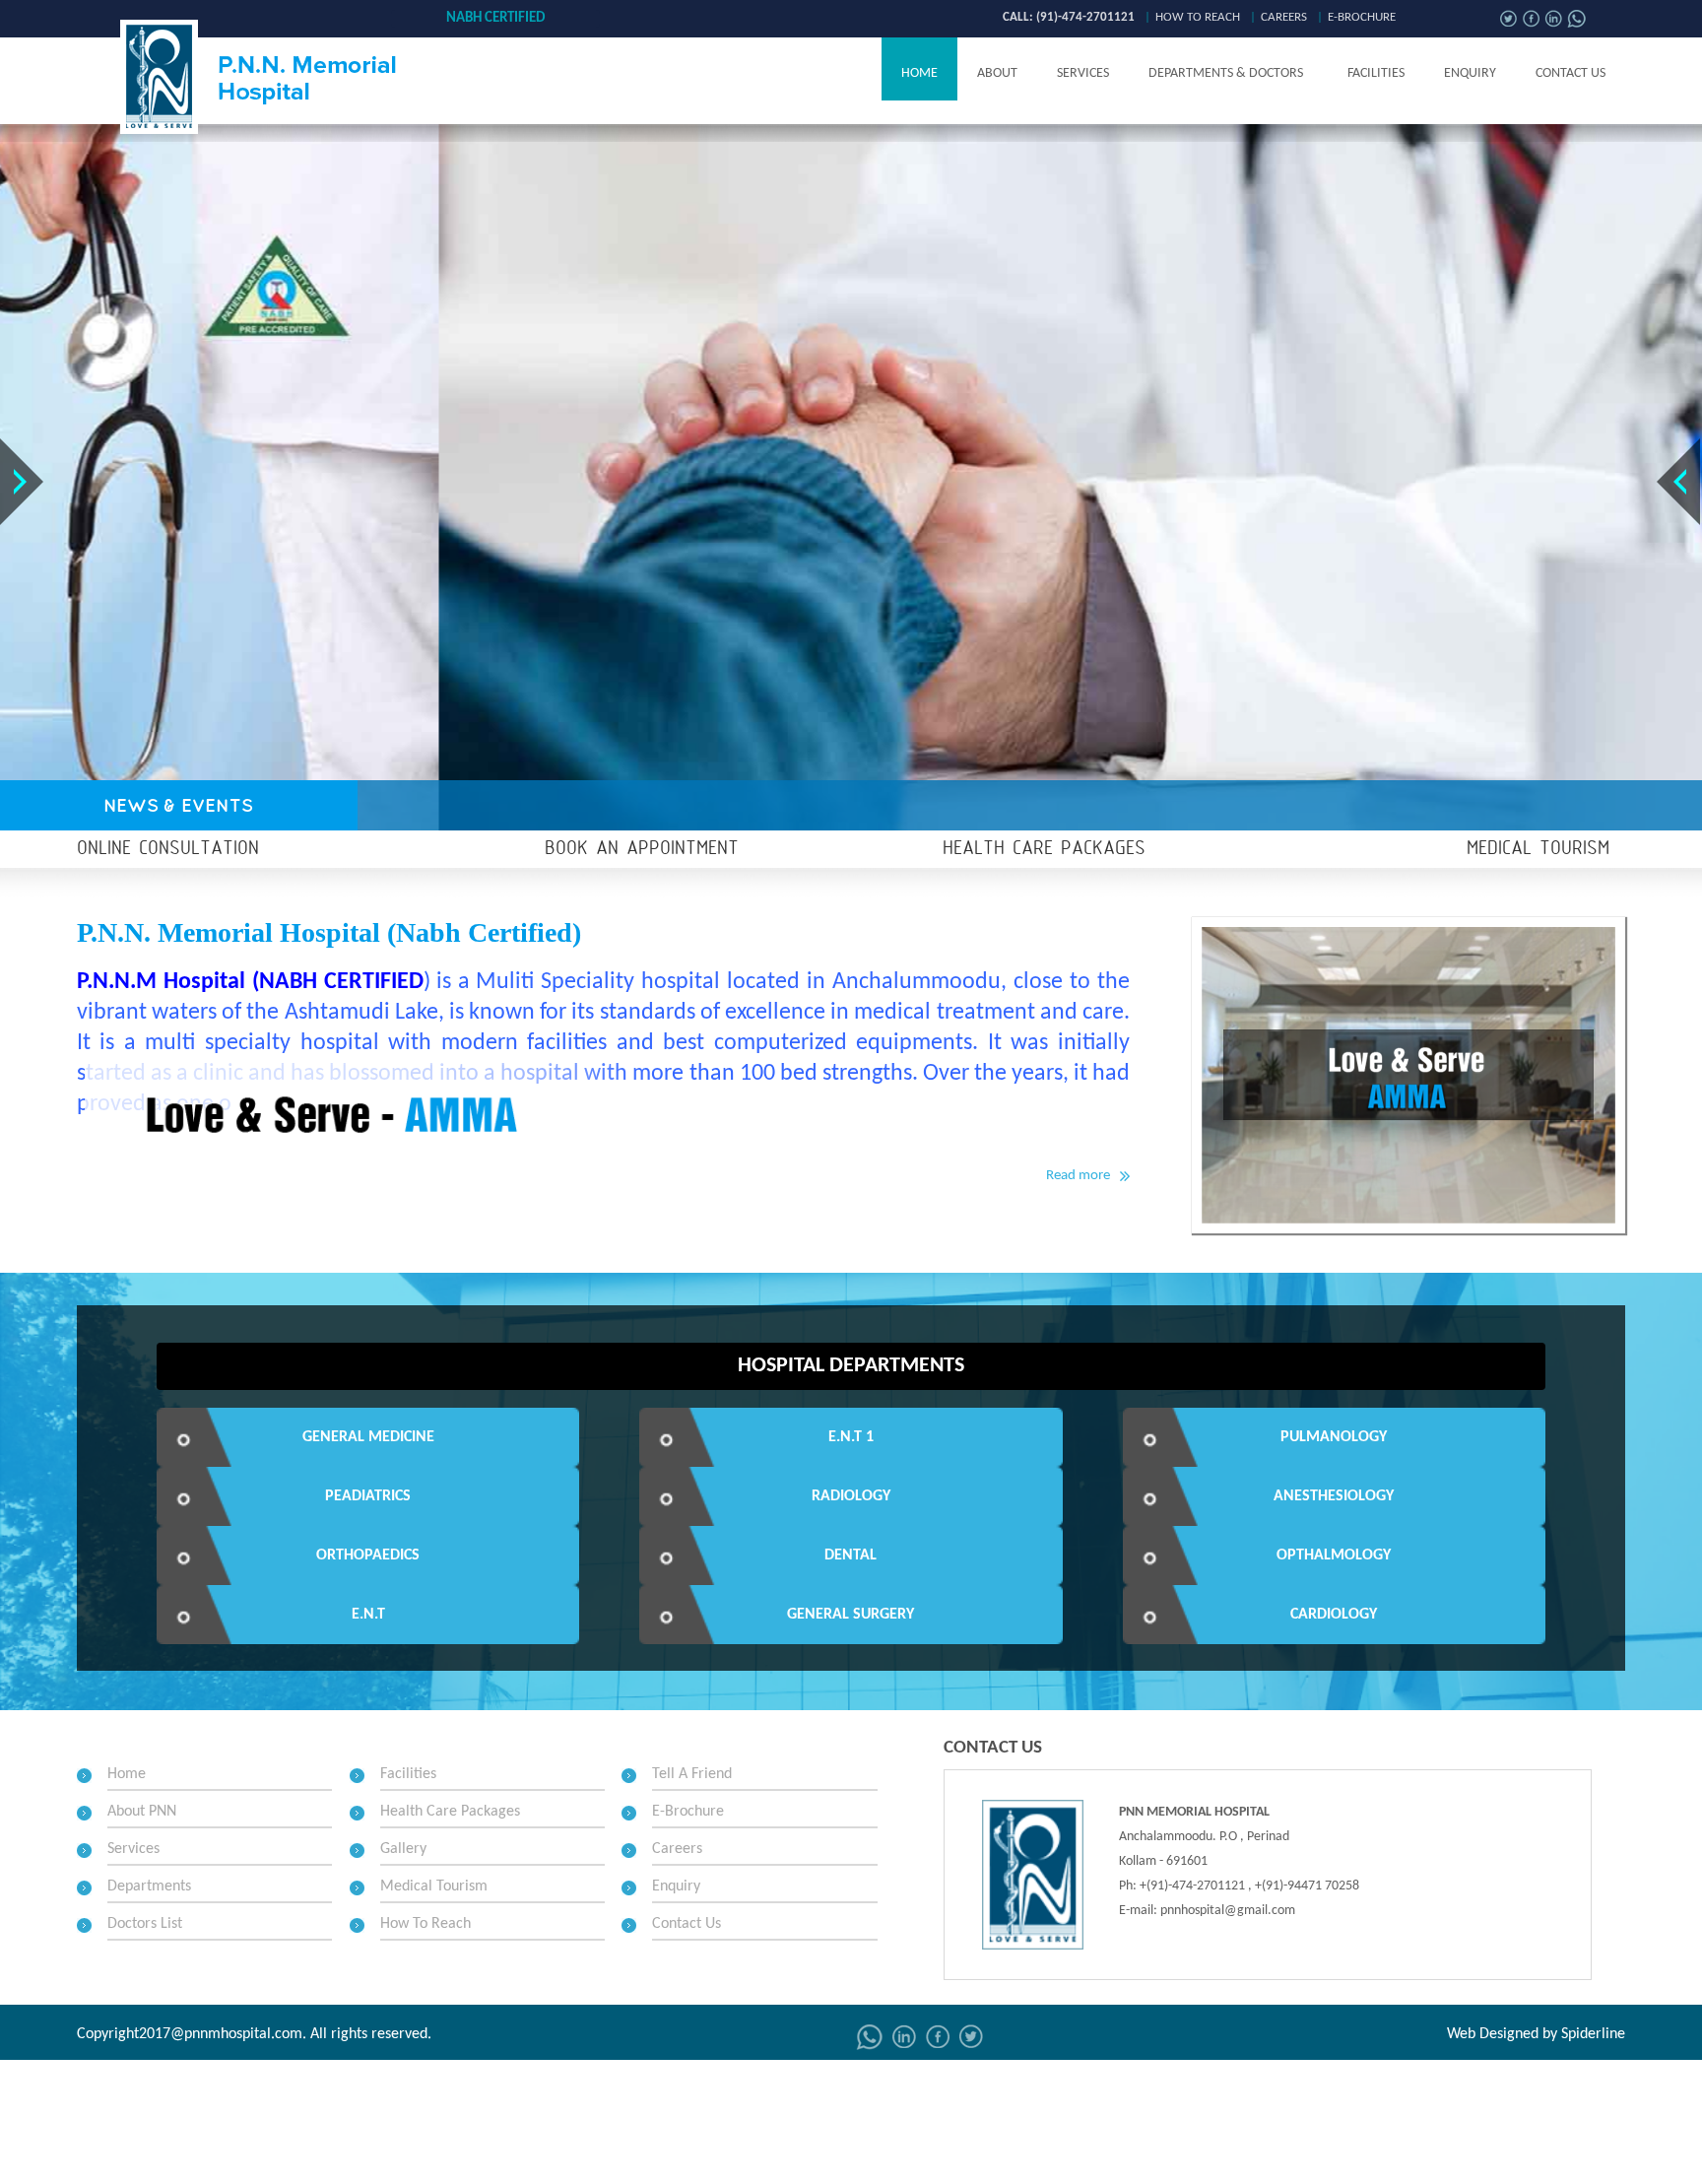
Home (919, 73)
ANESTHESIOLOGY (1334, 1496)
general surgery (851, 1615)
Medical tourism (1538, 849)
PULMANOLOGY (1334, 1437)
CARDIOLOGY (1334, 1615)
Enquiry (1470, 73)
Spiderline (1593, 2034)
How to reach (1198, 17)
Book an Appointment (642, 849)
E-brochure (1362, 17)
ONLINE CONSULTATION (168, 849)
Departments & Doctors (1226, 73)
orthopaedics (368, 1555)
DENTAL (851, 1555)
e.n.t (368, 1615)
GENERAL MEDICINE (368, 1437)
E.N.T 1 (851, 1437)
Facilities (1376, 73)
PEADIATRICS (368, 1496)
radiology (851, 1496)
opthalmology (1334, 1555)
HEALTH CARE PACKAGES (1044, 849)
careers (1284, 17)
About (997, 73)
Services (1083, 73)
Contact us (1571, 73)
